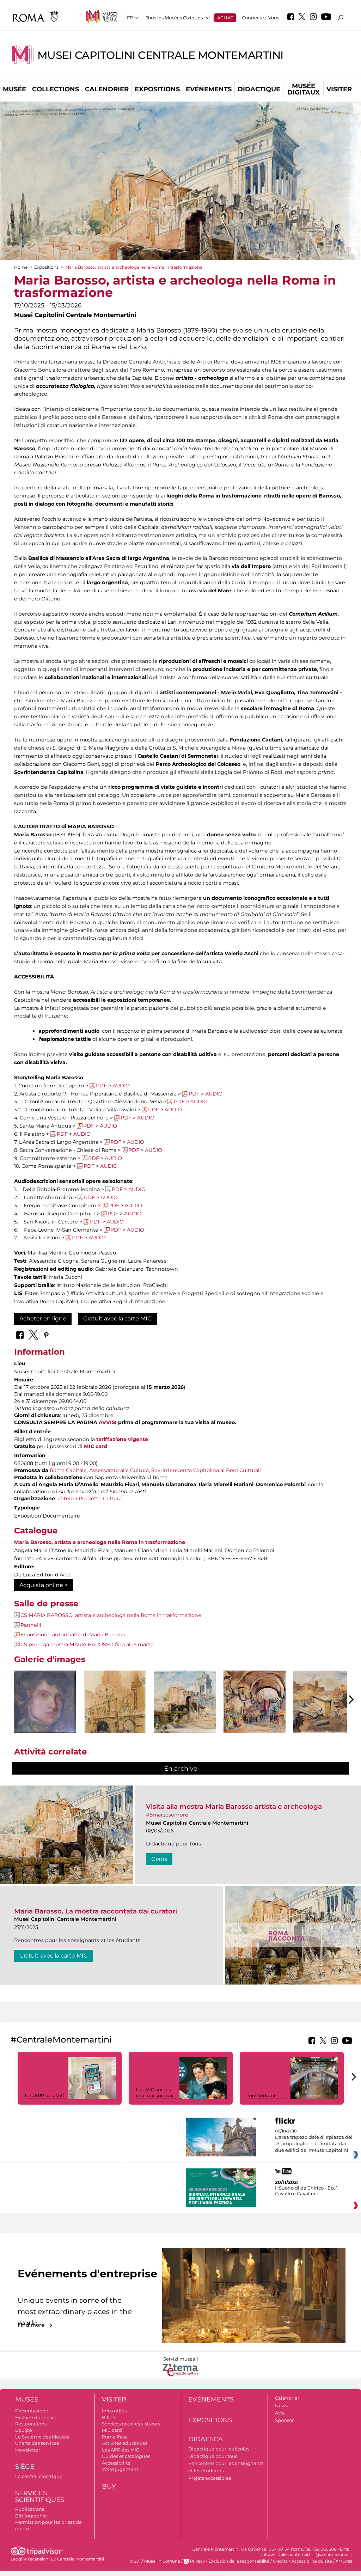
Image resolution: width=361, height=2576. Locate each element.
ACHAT (225, 18)
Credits (280, 2561)
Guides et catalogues (126, 2456)
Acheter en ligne (43, 1318)
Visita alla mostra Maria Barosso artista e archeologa (234, 1806)
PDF (101, 1086)
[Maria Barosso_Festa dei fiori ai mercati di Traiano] (255, 1702)
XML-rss (344, 2561)
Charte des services (37, 2443)
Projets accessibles (210, 2478)
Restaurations (31, 2424)
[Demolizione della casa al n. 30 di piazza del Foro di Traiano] (115, 1715)
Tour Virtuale (262, 2095)
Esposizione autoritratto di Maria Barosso (73, 1635)
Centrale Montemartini (81, 2559)
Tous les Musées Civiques (174, 18)
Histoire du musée (36, 2417)
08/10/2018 (314, 2141)
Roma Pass (114, 2437)
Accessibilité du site (312, 2561)
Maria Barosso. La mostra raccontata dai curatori (96, 1911)
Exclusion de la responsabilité (239, 2561)
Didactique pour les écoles (219, 2449)
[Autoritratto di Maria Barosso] (45, 1702)
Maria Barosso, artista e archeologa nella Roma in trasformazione (100, 1542)
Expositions (157, 89)
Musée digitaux (304, 89)
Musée (14, 89)
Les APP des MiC (44, 2095)
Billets (109, 2417)
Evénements (209, 89)
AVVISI (108, 1422)
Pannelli (31, 1625)
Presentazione (32, 2411)
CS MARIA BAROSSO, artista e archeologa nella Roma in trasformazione (111, 1615)
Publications (30, 2509)
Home (21, 267)
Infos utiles (114, 2411)
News (281, 2405)
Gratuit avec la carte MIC (117, 1318)
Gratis (159, 1859)
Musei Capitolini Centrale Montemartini (160, 55)
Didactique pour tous (213, 2456)
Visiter (339, 89)
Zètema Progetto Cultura (90, 1498)
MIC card (96, 1446)
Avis (280, 2413)
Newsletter (28, 2450)
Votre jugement (120, 2469)
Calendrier (107, 89)
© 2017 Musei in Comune (155, 2561)
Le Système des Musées (42, 2437)
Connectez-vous (261, 18)
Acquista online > (44, 1585)
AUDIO (121, 1086)
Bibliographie (31, 2516)
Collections (56, 89)
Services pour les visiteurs (131, 2424)
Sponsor (284, 2420)
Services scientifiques (40, 2496)
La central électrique (39, 2476)
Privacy (197, 2561)
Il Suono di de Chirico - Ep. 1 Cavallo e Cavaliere (306, 2191)
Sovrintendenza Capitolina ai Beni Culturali (206, 1470)
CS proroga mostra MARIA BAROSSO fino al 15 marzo (87, 1644)
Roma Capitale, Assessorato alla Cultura (99, 1470)
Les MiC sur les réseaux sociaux (154, 2092)
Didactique (259, 89)
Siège (25, 2467)
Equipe (24, 2430)
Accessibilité (116, 2463)
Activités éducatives (125, 2443)
